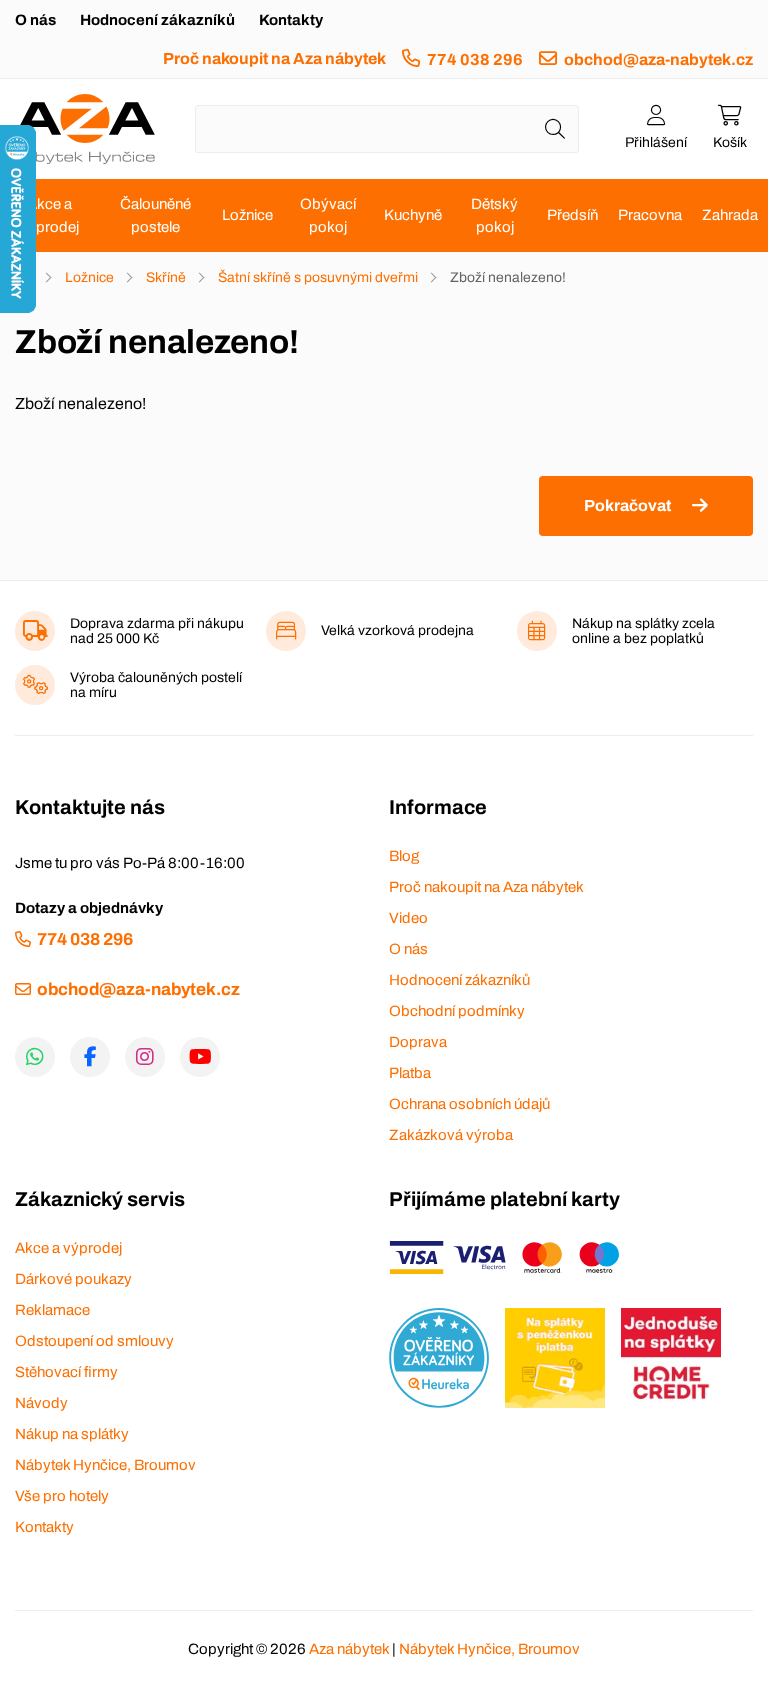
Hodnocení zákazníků (157, 20)
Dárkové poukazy (73, 1279)
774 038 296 (475, 59)
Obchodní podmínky (457, 1011)
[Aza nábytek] (85, 129)
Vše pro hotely (62, 1496)
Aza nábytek (349, 1649)
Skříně (166, 277)
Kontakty (291, 20)
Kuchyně (413, 215)
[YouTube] (200, 1057)
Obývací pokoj (328, 215)
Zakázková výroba (451, 1135)
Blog (404, 856)
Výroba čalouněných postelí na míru (156, 685)
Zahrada (730, 215)
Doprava (418, 1042)
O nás (35, 20)
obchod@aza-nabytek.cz (658, 59)
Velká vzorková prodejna (397, 630)
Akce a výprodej (49, 215)
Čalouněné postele (155, 215)
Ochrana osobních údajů (469, 1104)
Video (408, 918)
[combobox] (387, 129)
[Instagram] (145, 1057)
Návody (41, 1403)
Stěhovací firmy (66, 1372)
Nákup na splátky (72, 1434)
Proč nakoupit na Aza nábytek (274, 58)
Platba (410, 1073)
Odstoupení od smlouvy (94, 1341)
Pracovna (650, 215)
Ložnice (247, 215)
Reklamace (52, 1310)
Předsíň (572, 215)
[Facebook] (90, 1057)
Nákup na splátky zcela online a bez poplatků (643, 631)
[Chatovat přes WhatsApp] (35, 1057)
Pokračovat (627, 505)
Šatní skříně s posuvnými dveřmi (318, 277)
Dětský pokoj (494, 215)
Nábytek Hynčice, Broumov (105, 1465)
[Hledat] (555, 129)
